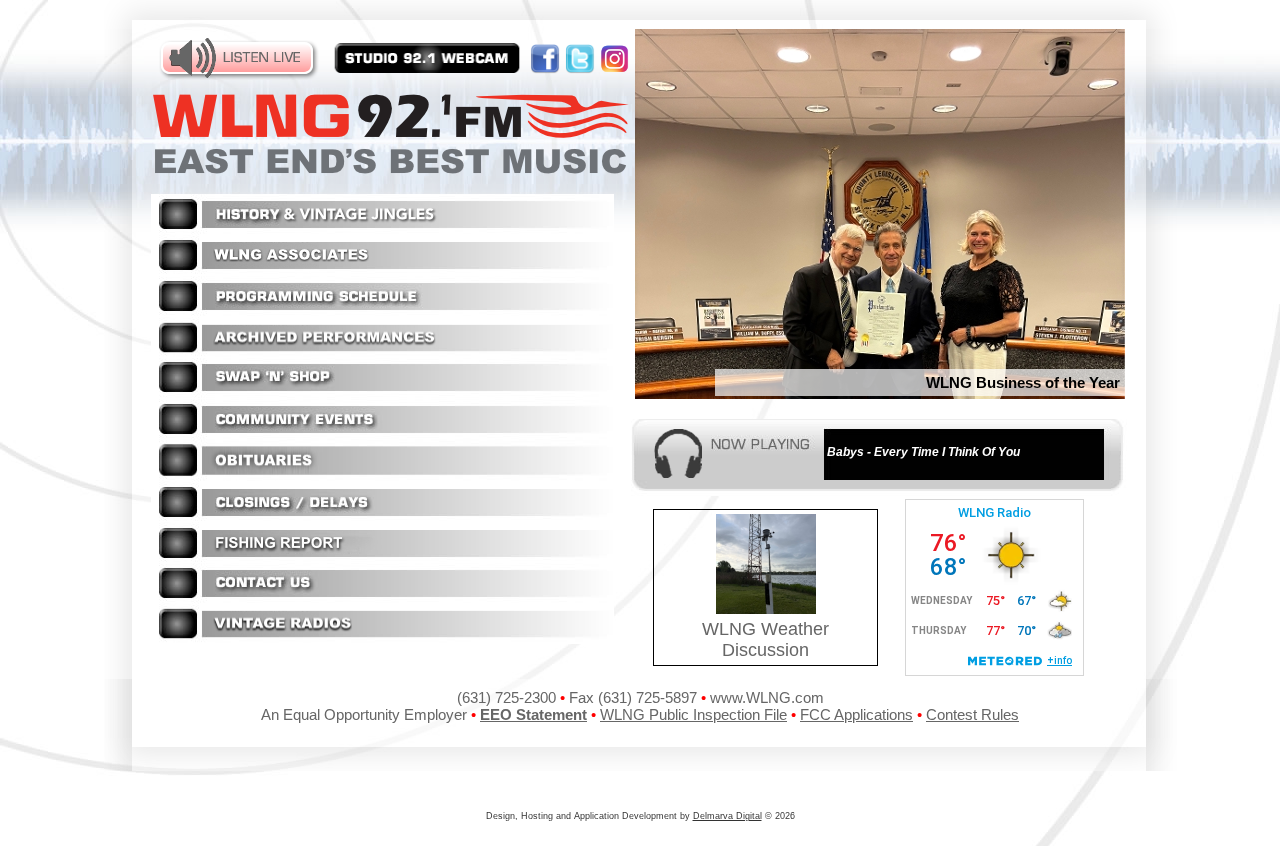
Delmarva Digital (727, 816)
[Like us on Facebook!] (547, 51)
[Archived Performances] (382, 352)
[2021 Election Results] (382, 638)
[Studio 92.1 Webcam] (427, 59)
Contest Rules (972, 714)
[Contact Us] (382, 597)
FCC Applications (856, 714)
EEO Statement (533, 714)
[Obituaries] (382, 475)
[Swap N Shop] (382, 393)
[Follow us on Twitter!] (582, 51)
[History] (382, 228)
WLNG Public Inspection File (693, 714)
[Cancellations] (382, 516)
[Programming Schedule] (382, 311)
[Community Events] (382, 433)
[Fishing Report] (382, 557)
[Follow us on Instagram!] (615, 51)
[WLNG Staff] (382, 270)
